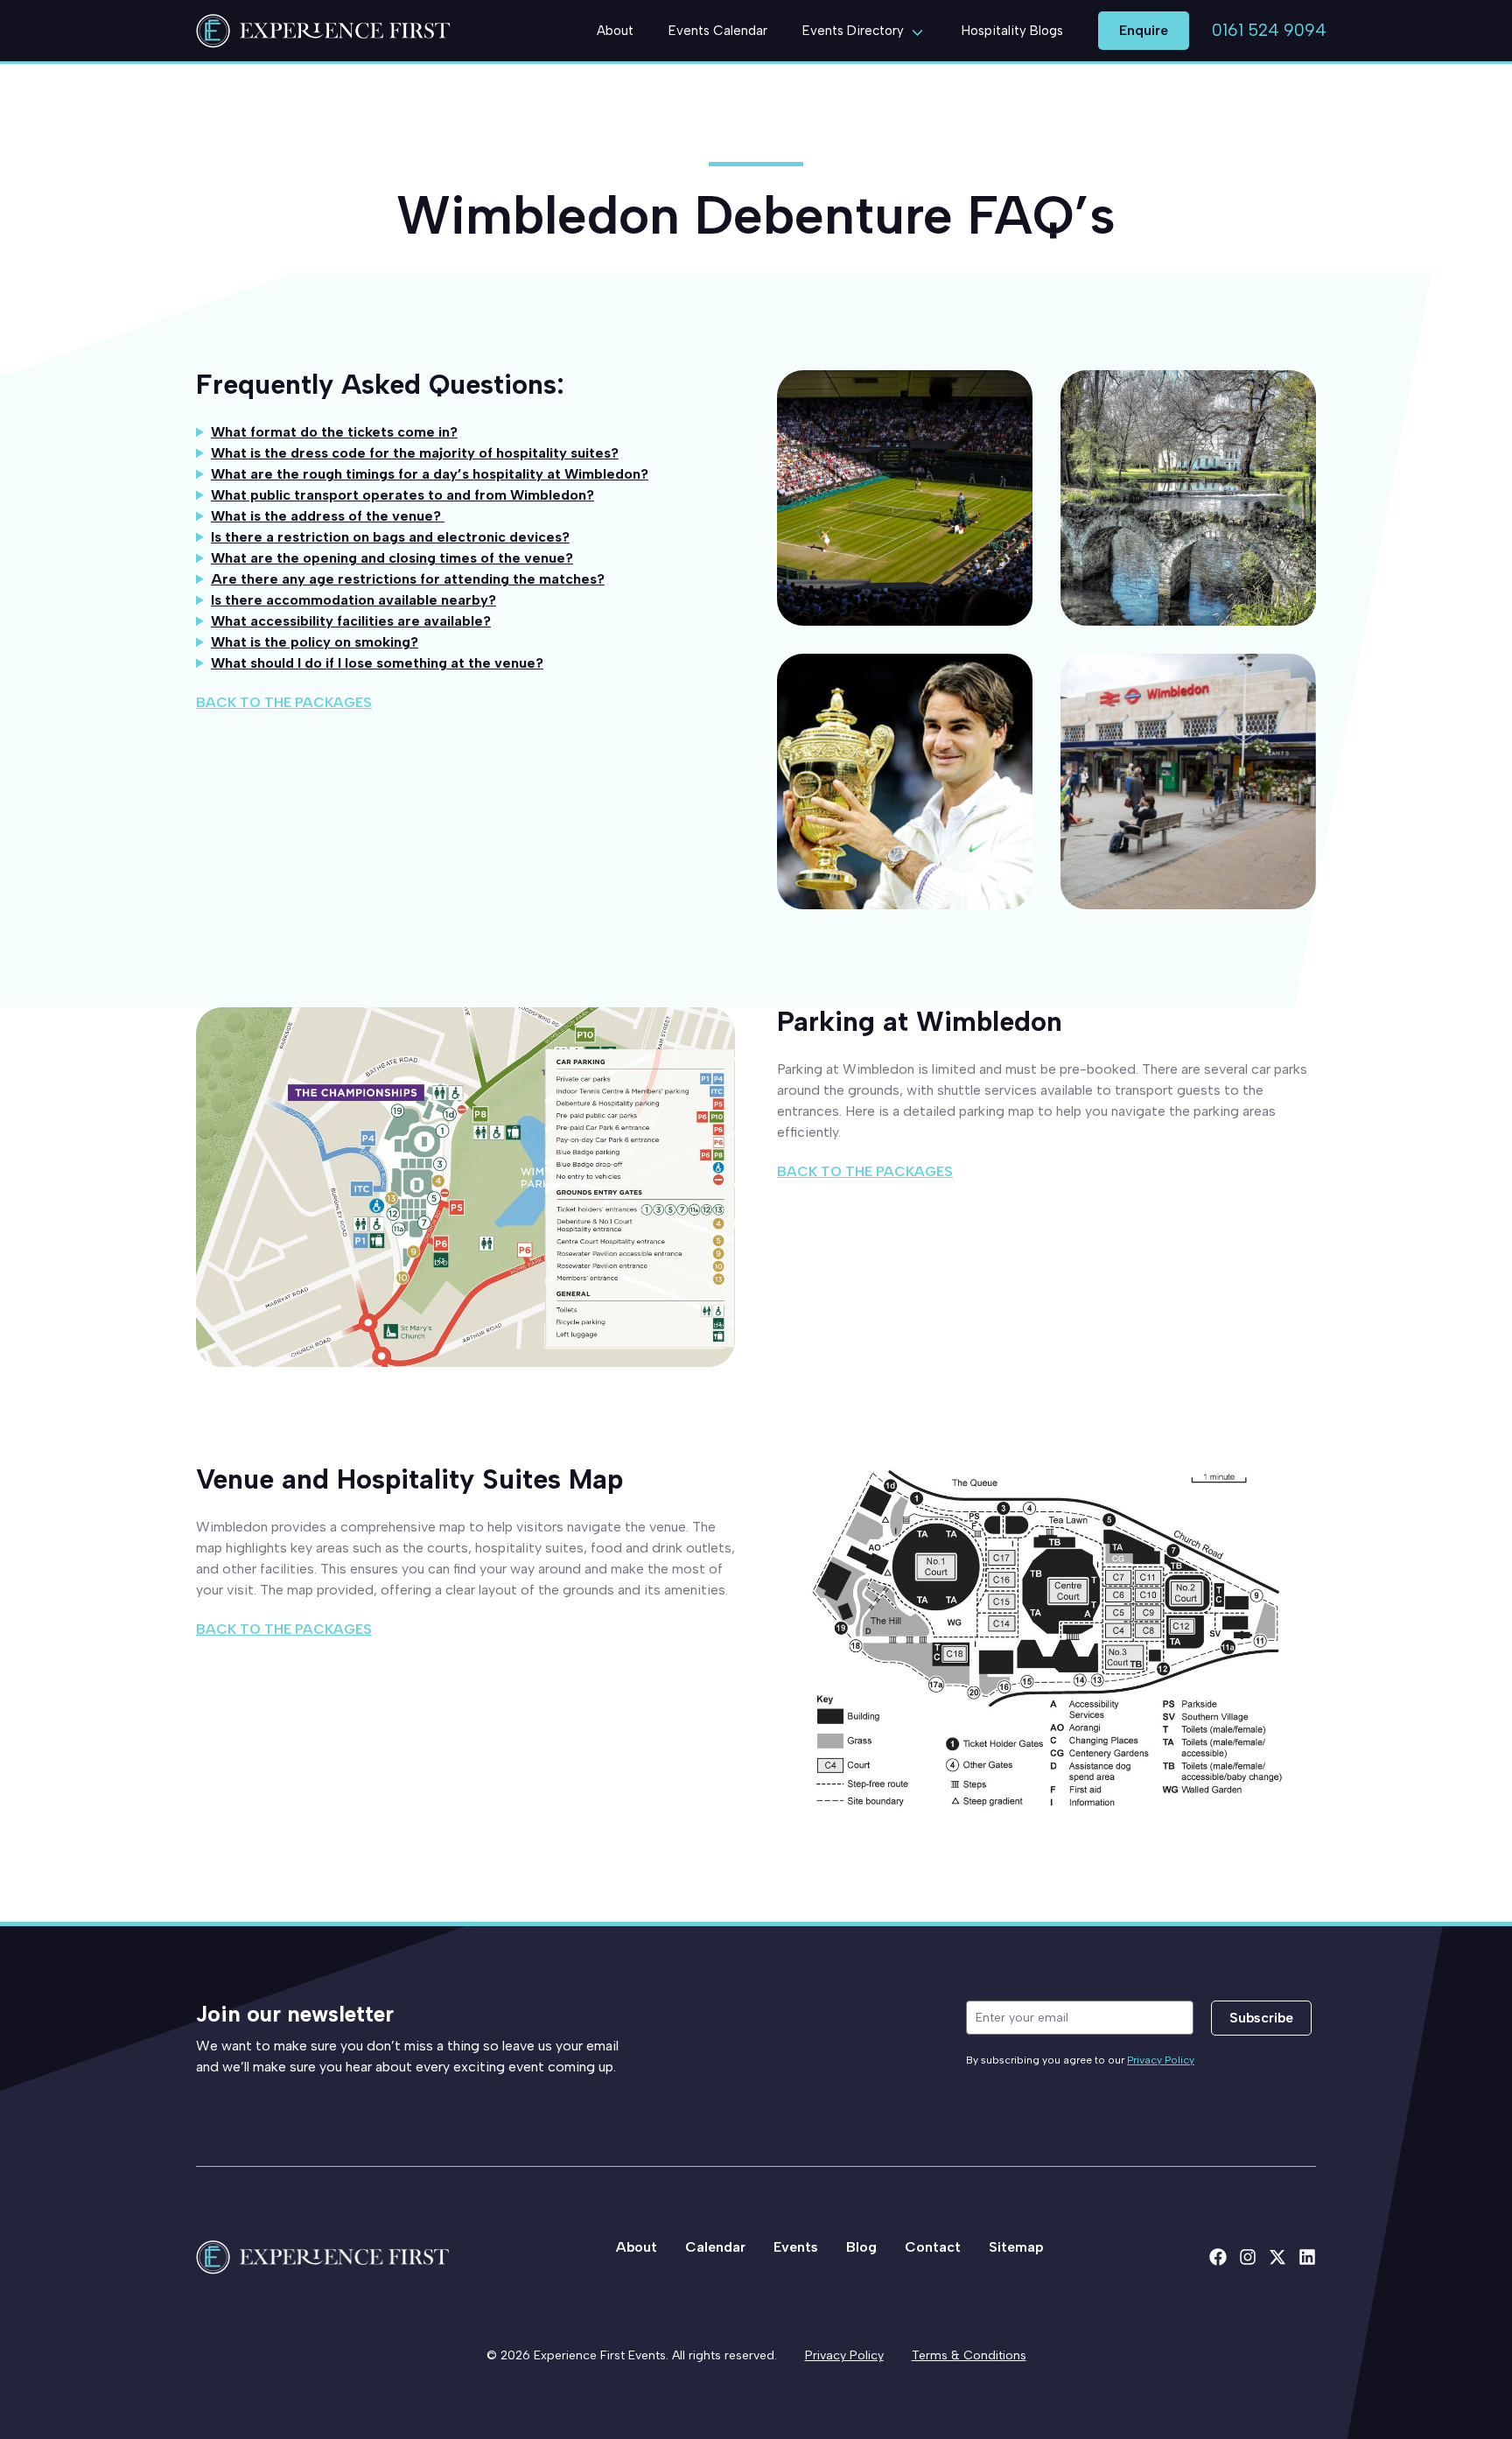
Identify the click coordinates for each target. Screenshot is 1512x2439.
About (615, 31)
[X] (1277, 2257)
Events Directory (853, 31)
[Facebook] (1218, 2257)
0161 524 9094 (1269, 30)
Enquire (1144, 30)
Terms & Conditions (969, 2355)
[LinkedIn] (1307, 2257)
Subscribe (1261, 2018)
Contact (933, 2247)
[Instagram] (1248, 2257)
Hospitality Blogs (1012, 31)
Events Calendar (718, 31)
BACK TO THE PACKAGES (284, 702)
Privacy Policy (1161, 2060)
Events (796, 2247)
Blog (861, 2247)
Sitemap (1016, 2247)
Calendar (715, 2247)
